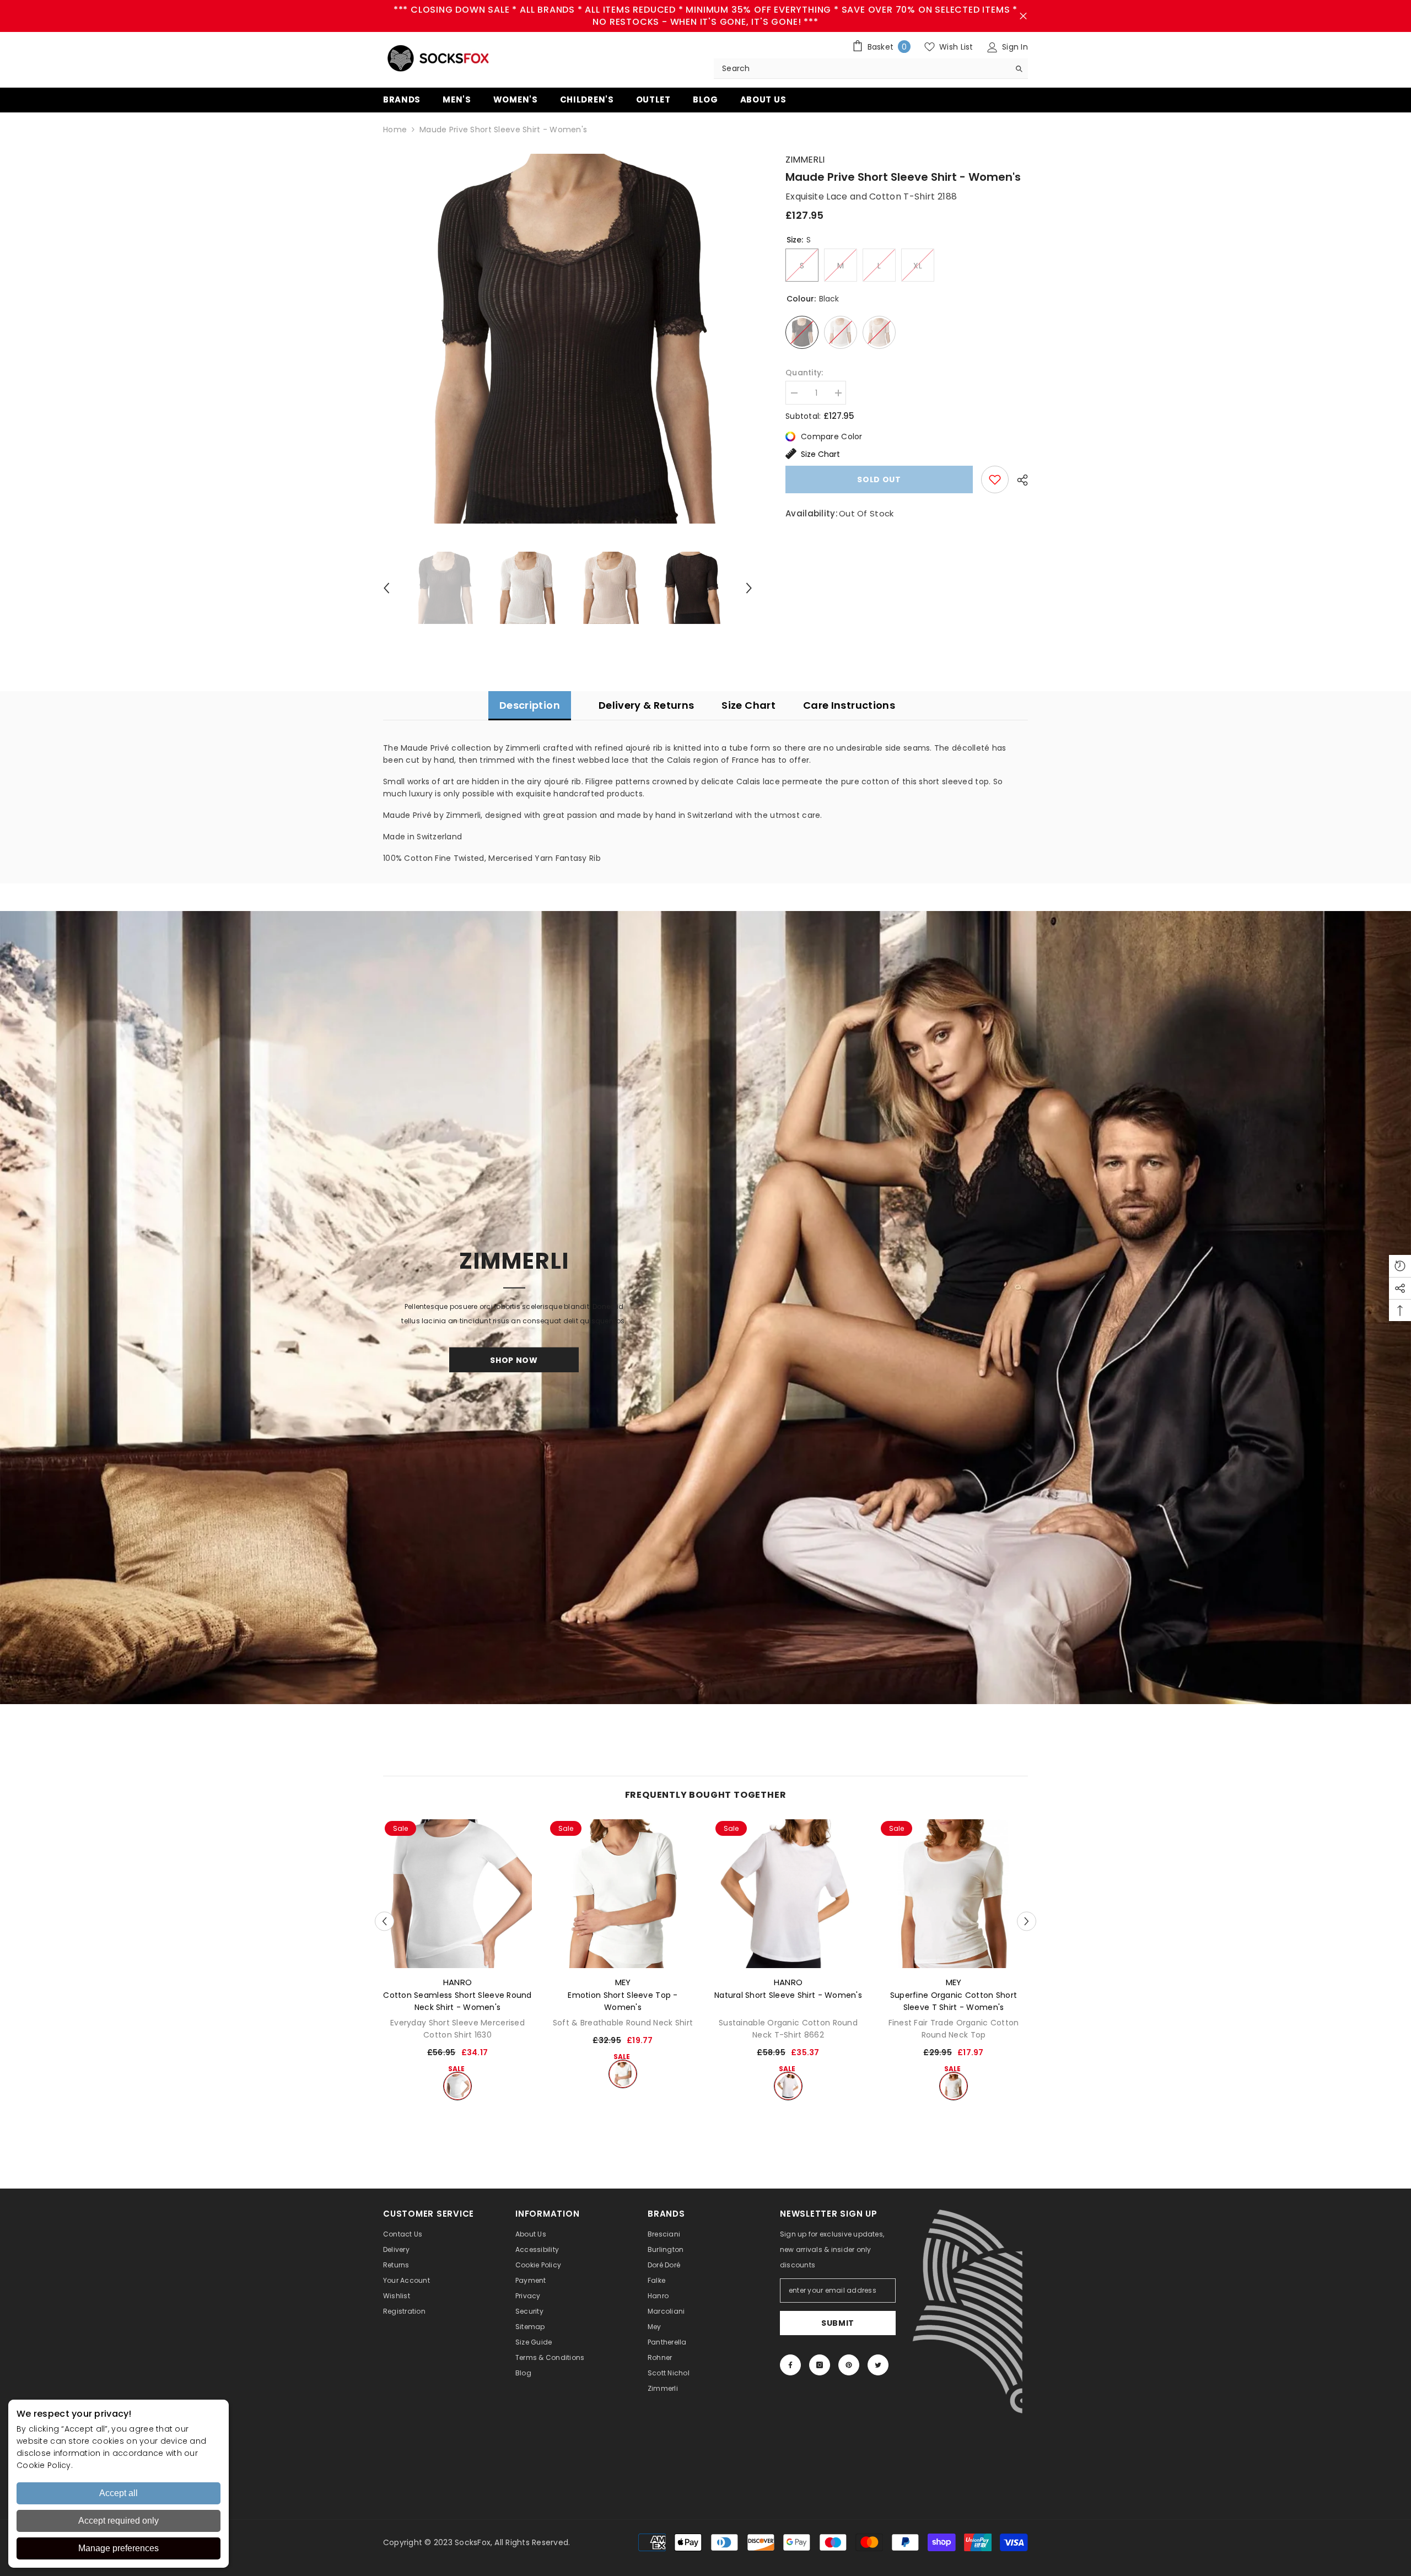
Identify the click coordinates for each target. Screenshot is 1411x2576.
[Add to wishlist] (995, 479)
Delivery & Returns (646, 705)
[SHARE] (1018, 480)
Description (530, 705)
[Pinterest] (849, 2365)
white (457, 2086)
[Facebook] (790, 2365)
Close (1023, 16)
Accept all (119, 2493)
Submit (838, 2323)
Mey (623, 1982)
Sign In (1014, 47)
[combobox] (862, 68)
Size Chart (820, 454)
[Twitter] (878, 2365)
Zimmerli (805, 160)
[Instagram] (820, 2365)
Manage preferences (119, 2548)
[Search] (871, 69)
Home (395, 130)
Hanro (458, 1982)
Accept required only (119, 2521)
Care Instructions (849, 705)
